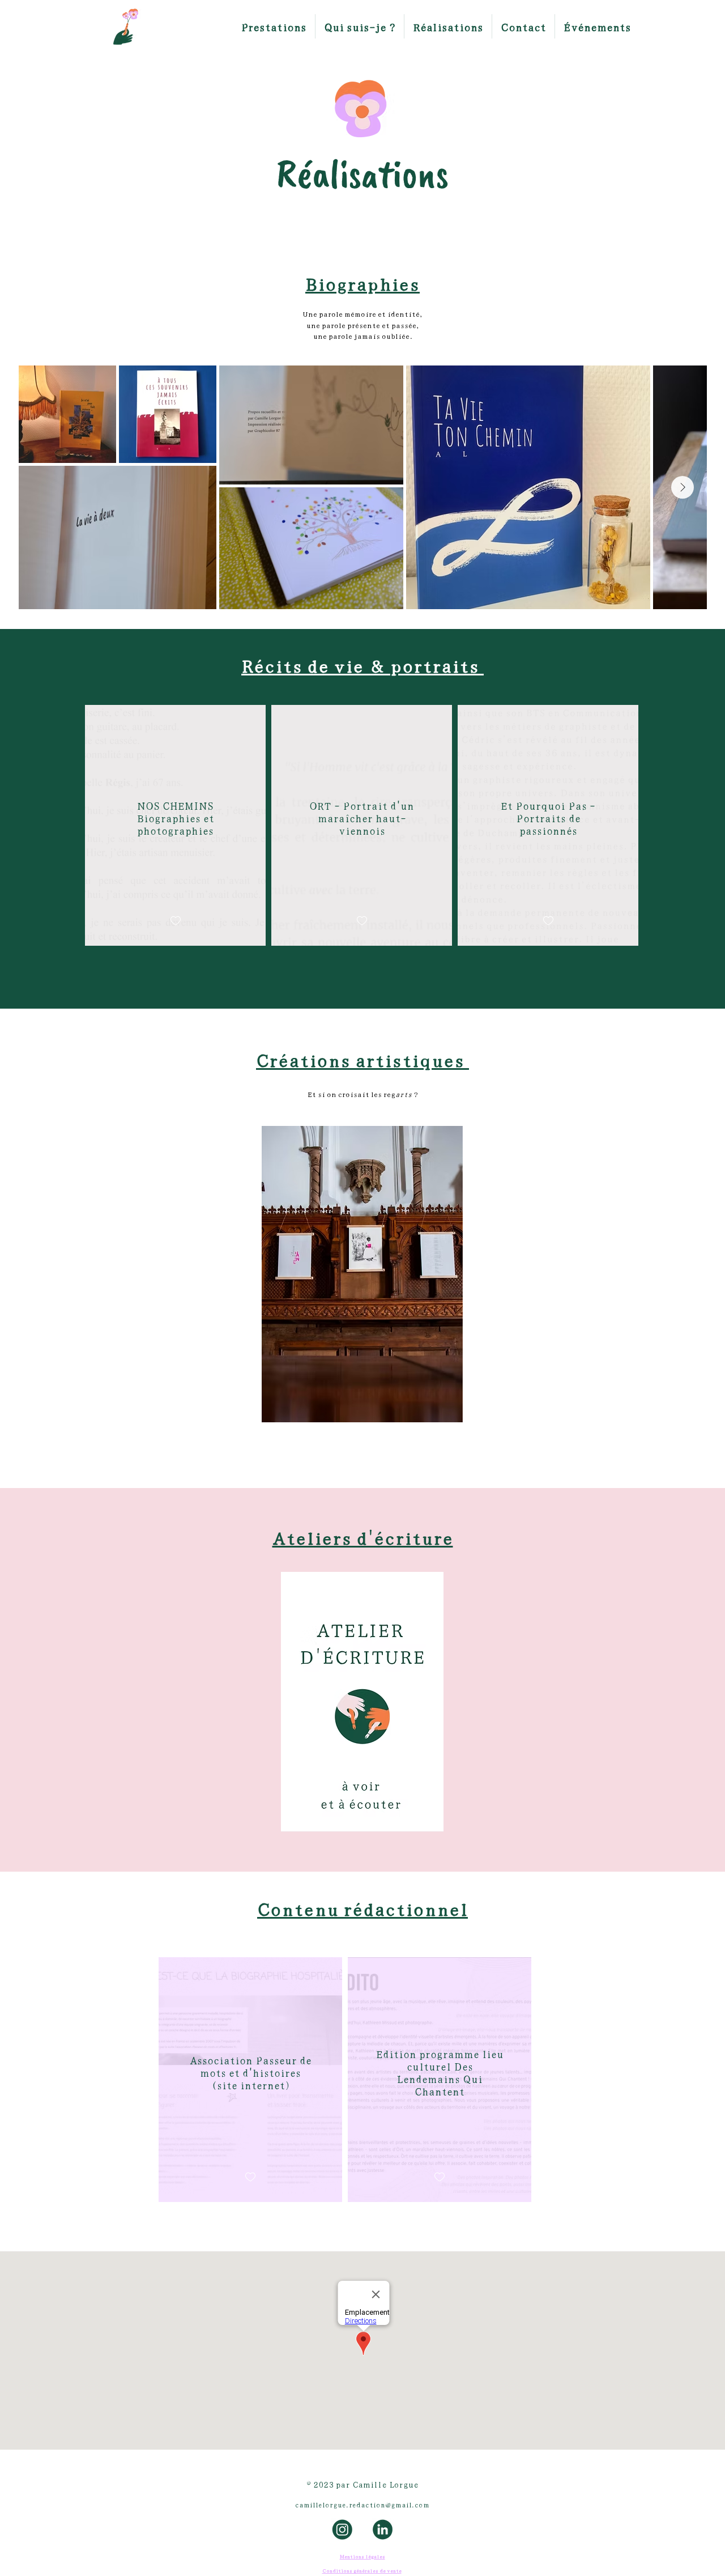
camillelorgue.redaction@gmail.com (362, 2504)
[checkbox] (176, 921)
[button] (274, 26)
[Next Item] (683, 487)
